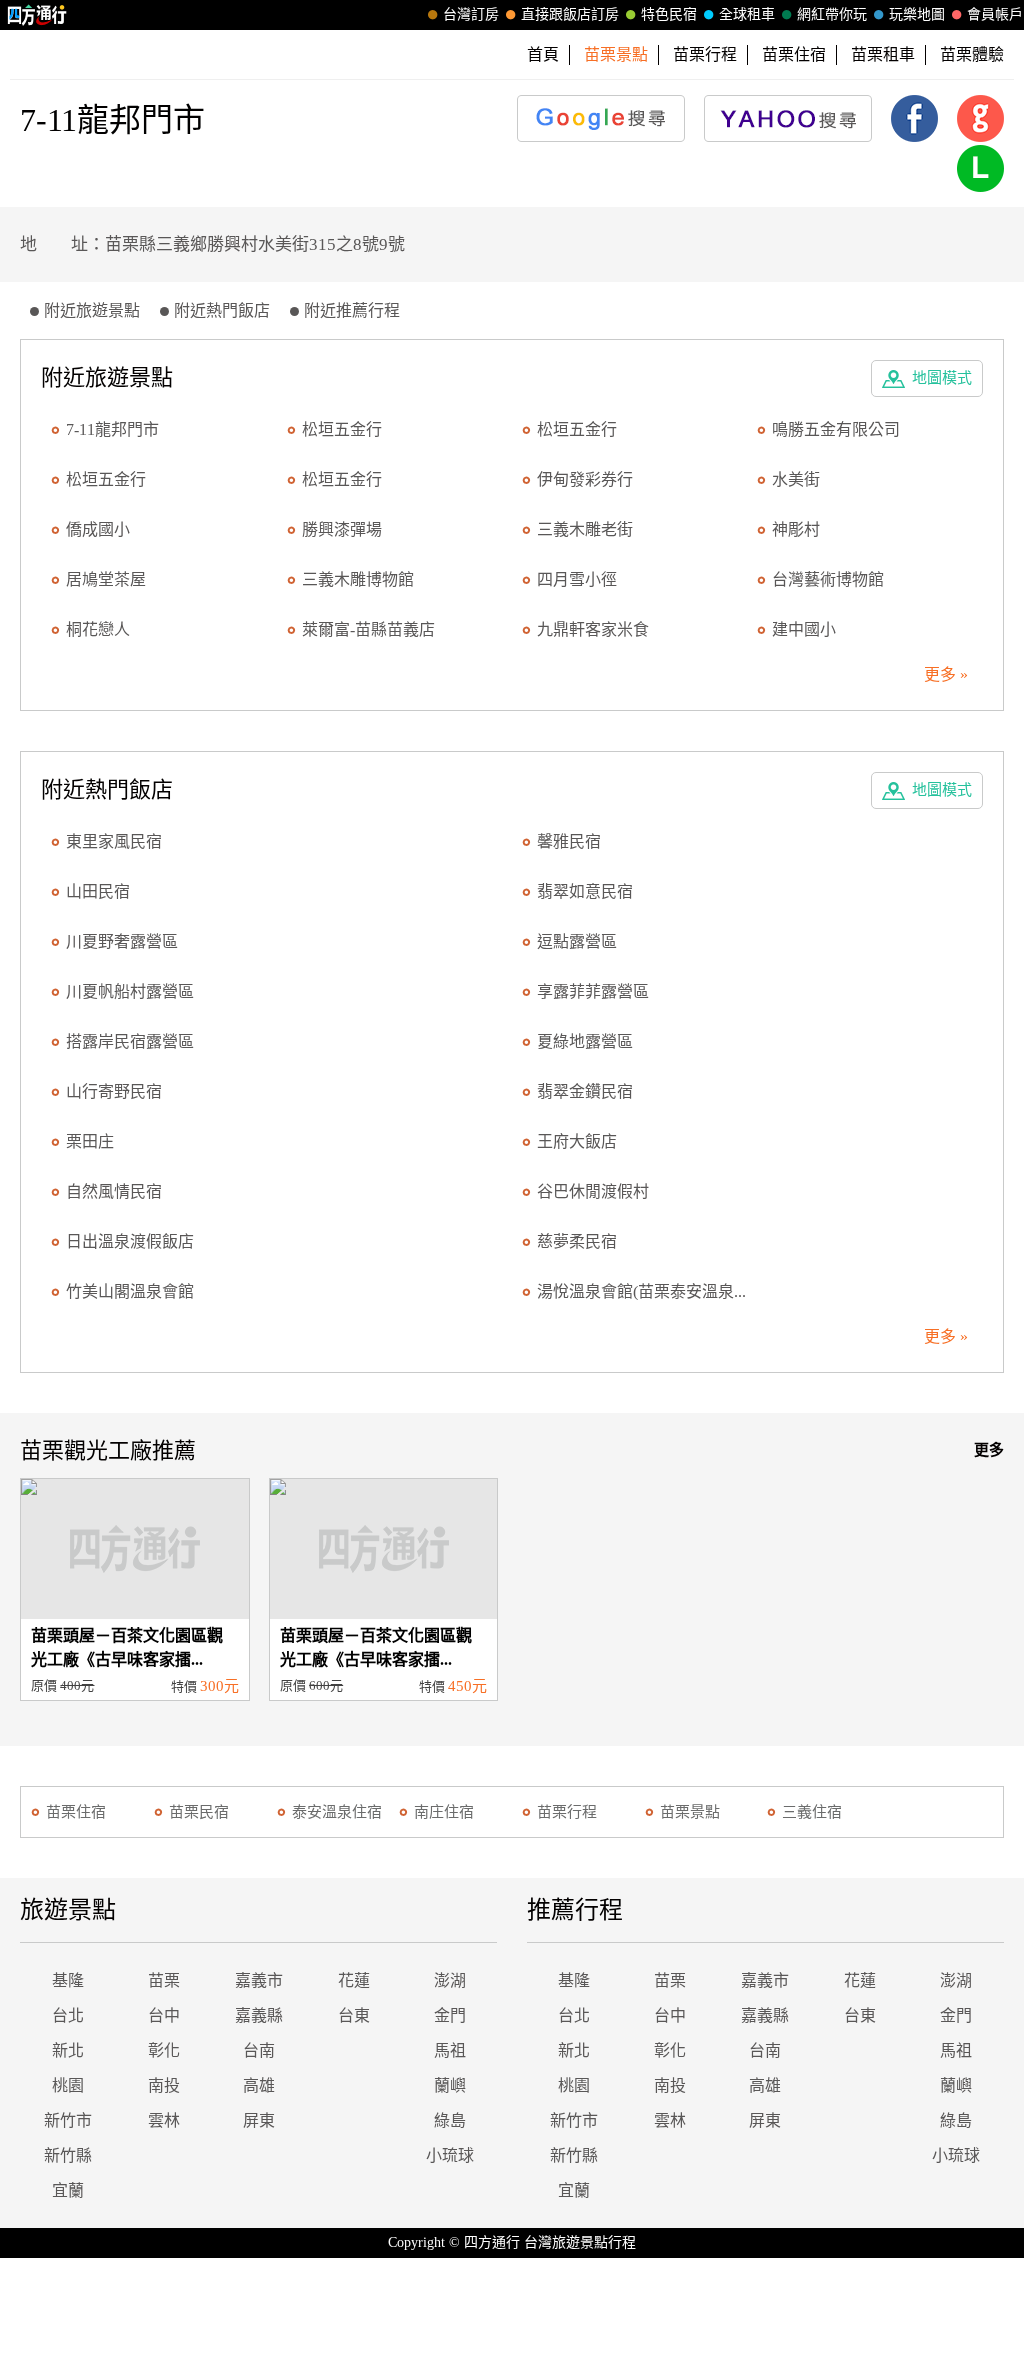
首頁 (543, 54)
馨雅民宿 (569, 841)
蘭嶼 (450, 2085)
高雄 (259, 2085)
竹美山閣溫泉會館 (130, 1291)
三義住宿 (812, 1812)
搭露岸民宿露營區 (130, 1041)
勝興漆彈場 (342, 529)
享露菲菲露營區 (593, 991)
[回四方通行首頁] (37, 15)
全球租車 (747, 14)
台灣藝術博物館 (828, 579)
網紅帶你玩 (832, 14)
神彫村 (796, 529)
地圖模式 (942, 378)
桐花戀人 (98, 629)
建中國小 (804, 629)
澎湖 (450, 1980)
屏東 (259, 2120)
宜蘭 (68, 2190)
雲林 (164, 2120)
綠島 (450, 2120)
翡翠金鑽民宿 (585, 1091)
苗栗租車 (883, 54)
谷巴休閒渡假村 (593, 1191)
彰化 (164, 2050)
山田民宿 (98, 891)
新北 (68, 2050)
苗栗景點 (690, 1812)
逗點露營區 (577, 941)
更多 (989, 1450)
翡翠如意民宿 (585, 891)
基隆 (68, 1980)
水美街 (796, 479)
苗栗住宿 (794, 54)
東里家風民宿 (114, 841)
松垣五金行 (342, 429)
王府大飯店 (577, 1141)
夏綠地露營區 (585, 1041)
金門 (450, 2015)
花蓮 (354, 1980)
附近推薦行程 (352, 310)
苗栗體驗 (972, 54)
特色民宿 (669, 14)
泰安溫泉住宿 (337, 1812)
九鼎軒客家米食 (593, 629)
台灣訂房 (471, 14)
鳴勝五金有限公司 (836, 429)
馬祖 (450, 2050)
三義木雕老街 (585, 529)
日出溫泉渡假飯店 (130, 1241)
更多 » (946, 674)
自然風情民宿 (114, 1191)
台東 (354, 2015)
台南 (259, 2050)
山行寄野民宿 (114, 1091)
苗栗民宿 (199, 1812)
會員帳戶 (995, 14)
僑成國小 (98, 529)
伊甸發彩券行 (585, 479)
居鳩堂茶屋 (106, 579)
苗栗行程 (705, 54)
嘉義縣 (259, 2015)
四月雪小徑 (577, 579)
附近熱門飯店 (222, 310)
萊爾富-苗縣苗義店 (368, 629)
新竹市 (68, 2120)
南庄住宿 (444, 1812)
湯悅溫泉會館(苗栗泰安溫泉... (641, 1291)
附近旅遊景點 (92, 310)
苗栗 (164, 1980)
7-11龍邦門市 (112, 429)
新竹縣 (68, 2155)
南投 (164, 2085)
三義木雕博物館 (358, 579)
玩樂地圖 (917, 14)
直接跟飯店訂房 (570, 14)
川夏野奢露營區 (122, 941)
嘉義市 (259, 1980)
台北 (68, 2015)
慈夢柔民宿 (577, 1241)
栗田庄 (90, 1141)
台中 (164, 2015)
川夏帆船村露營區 (130, 991)
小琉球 (450, 2155)
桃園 (68, 2085)
